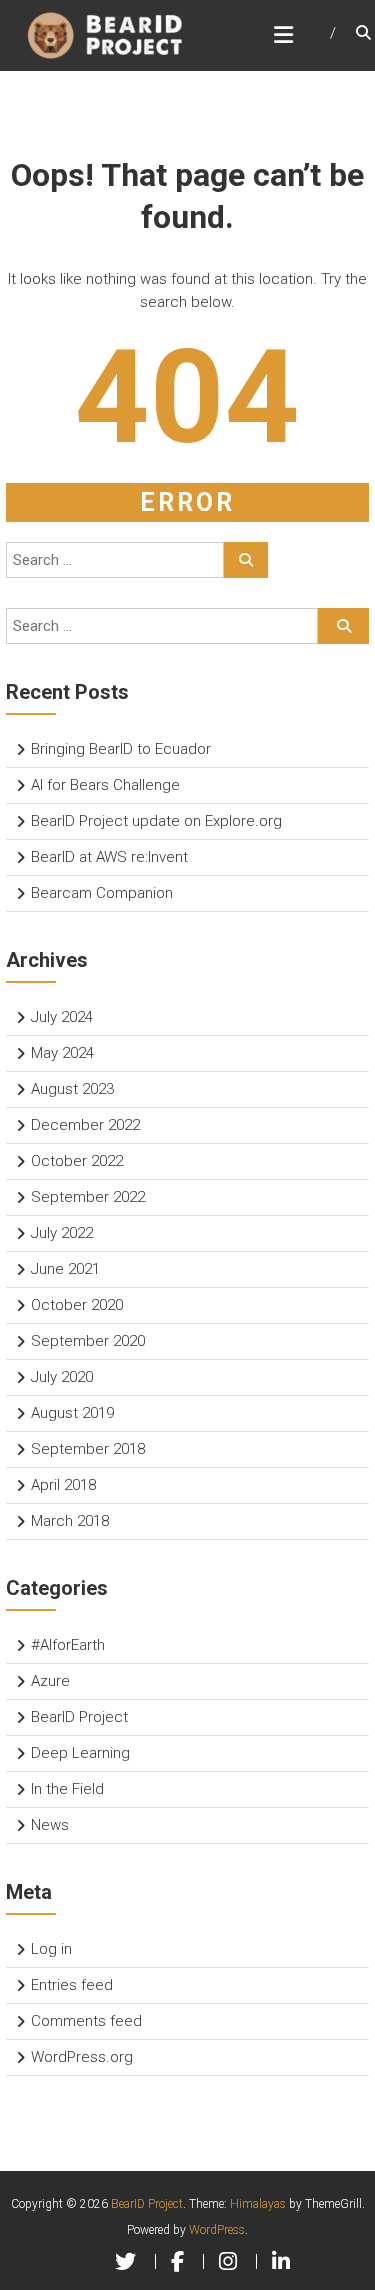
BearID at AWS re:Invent (109, 857)
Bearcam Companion (102, 893)
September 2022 (88, 1197)
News (50, 1825)
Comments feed (86, 2021)
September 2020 (88, 1341)
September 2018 (88, 1449)
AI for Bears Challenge (105, 785)
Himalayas (258, 2204)
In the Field (67, 1789)
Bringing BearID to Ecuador (121, 749)
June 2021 (65, 1269)
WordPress (217, 2230)
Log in (51, 1949)
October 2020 (77, 1305)
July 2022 (62, 1233)
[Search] (246, 560)
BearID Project (79, 1717)
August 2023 (72, 1089)
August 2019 (72, 1413)
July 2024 (62, 1017)
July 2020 (62, 1377)
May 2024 (62, 1053)
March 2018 (70, 1521)
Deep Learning (80, 1753)
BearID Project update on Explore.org (156, 821)
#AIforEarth (68, 1645)
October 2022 (77, 1161)
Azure (50, 1681)
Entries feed (72, 1985)
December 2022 (85, 1125)
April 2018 (63, 1485)
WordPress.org (82, 2057)
